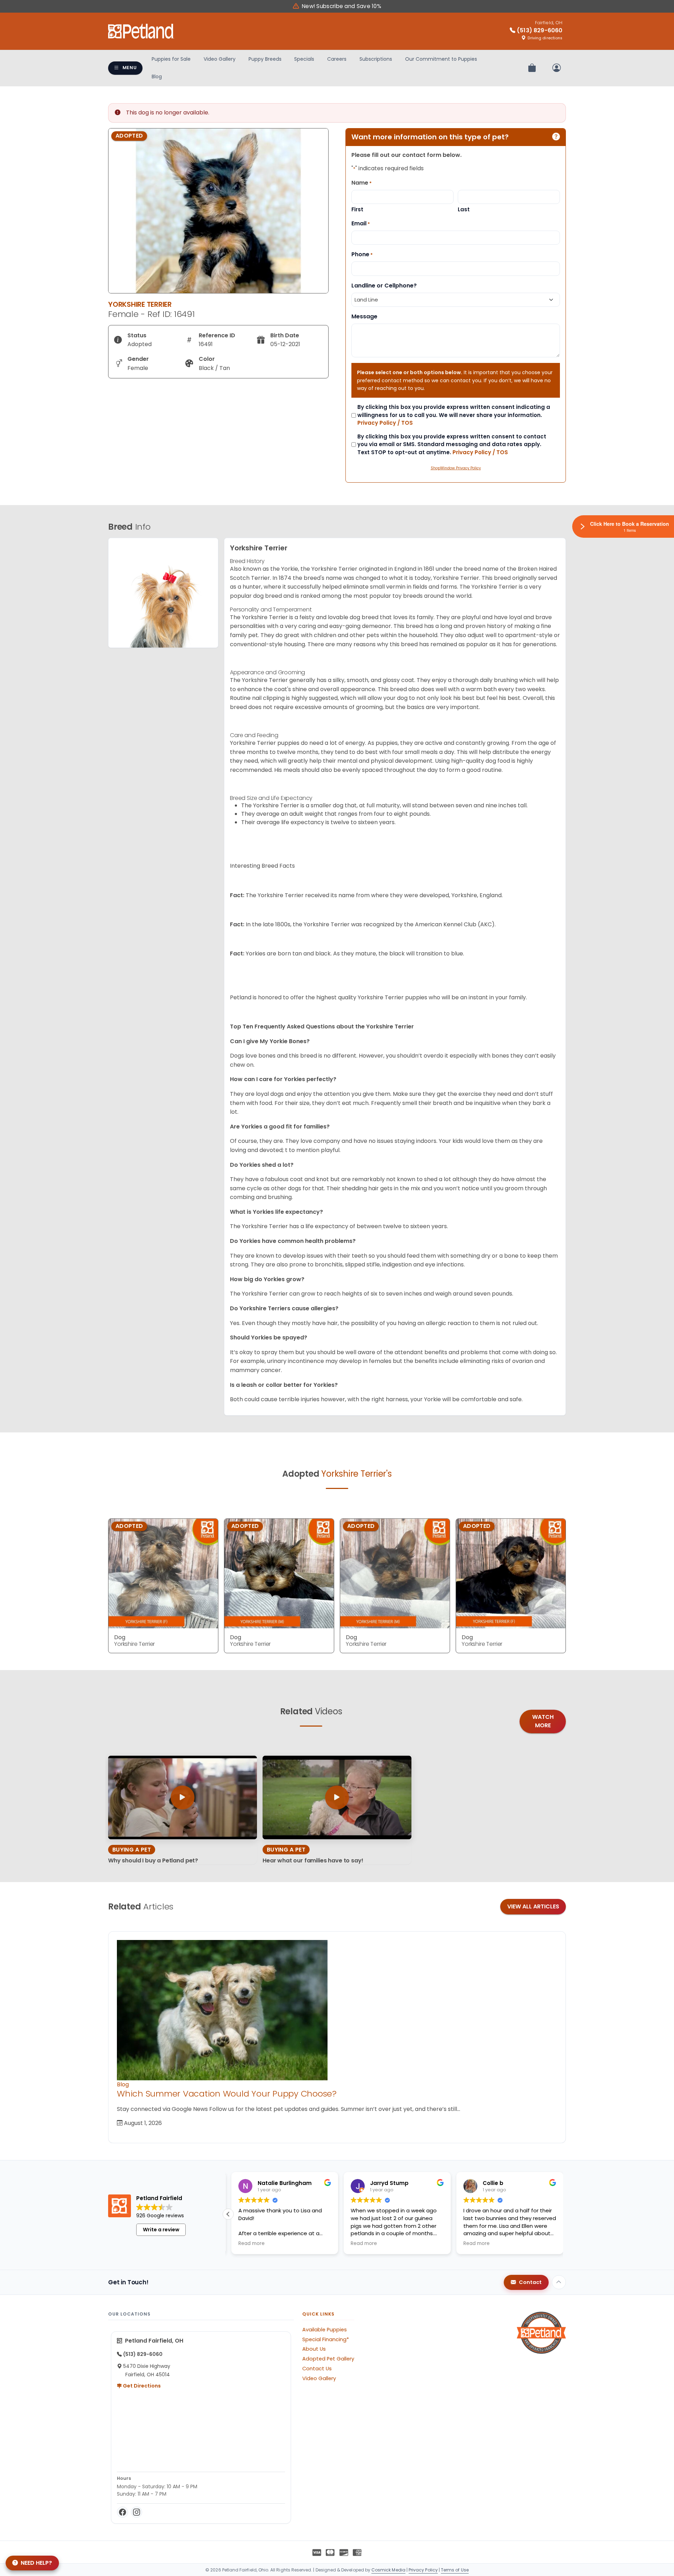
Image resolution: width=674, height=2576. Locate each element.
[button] (228, 2214)
